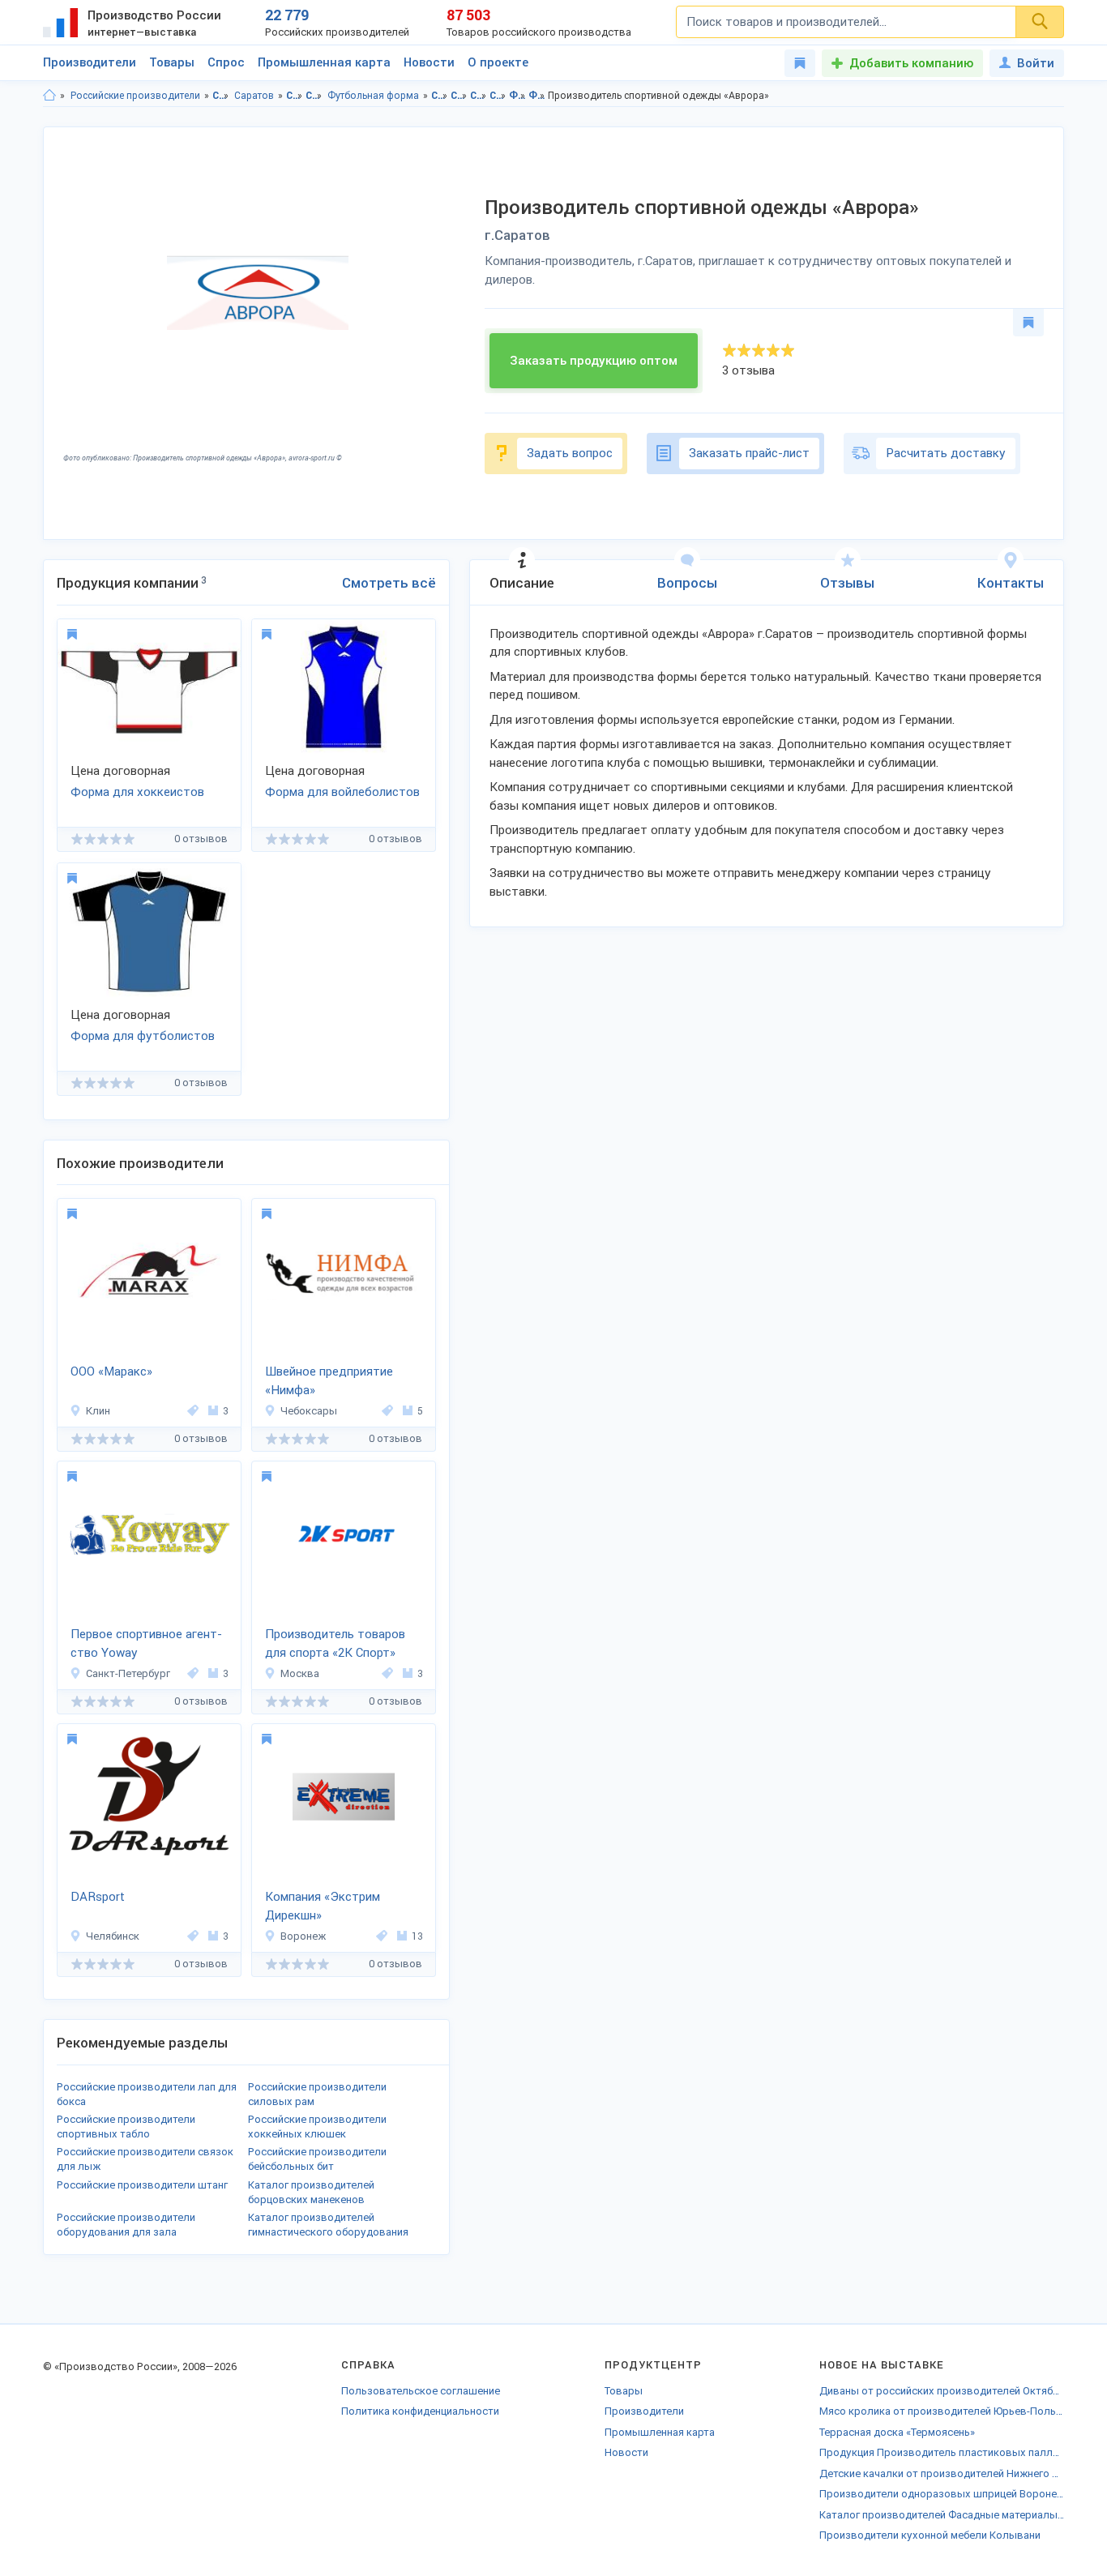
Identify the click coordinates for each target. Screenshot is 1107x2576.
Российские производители (135, 96)
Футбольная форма (373, 96)
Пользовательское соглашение (421, 2391)
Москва (300, 1673)
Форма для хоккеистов (137, 792)
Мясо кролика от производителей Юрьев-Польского (942, 2411)
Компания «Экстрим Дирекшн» (323, 1906)
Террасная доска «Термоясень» (897, 2432)
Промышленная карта (324, 62)
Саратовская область (221, 96)
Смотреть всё (389, 583)
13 (417, 1936)
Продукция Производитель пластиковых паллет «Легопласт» (942, 2452)
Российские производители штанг (142, 2185)
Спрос (226, 62)
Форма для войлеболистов (342, 792)
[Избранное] (800, 63)
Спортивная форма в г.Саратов (498, 96)
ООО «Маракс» (111, 1371)
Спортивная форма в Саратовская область (479, 96)
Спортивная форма (314, 96)
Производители (90, 62)
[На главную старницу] (49, 96)
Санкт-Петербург (128, 1673)
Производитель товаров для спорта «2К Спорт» (335, 1643)
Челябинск (113, 1936)
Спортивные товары (295, 96)
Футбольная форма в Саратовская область (517, 96)
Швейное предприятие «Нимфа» (329, 1381)
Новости (429, 62)
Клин (98, 1411)
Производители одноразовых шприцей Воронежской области (942, 2494)
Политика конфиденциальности (420, 2411)
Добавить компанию (911, 63)
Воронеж (303, 1936)
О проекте (498, 62)
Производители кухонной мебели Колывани (930, 2535)
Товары (172, 62)
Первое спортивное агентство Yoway (146, 1643)
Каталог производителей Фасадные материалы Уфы (942, 2515)
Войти (1036, 63)
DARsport (98, 1897)
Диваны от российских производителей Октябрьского (942, 2391)
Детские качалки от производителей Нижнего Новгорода (942, 2473)
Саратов (254, 96)
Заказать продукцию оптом (594, 361)
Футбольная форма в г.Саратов (537, 96)
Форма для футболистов (143, 1036)
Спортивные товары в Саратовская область (440, 96)
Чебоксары (309, 1411)
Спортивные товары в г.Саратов (459, 96)
